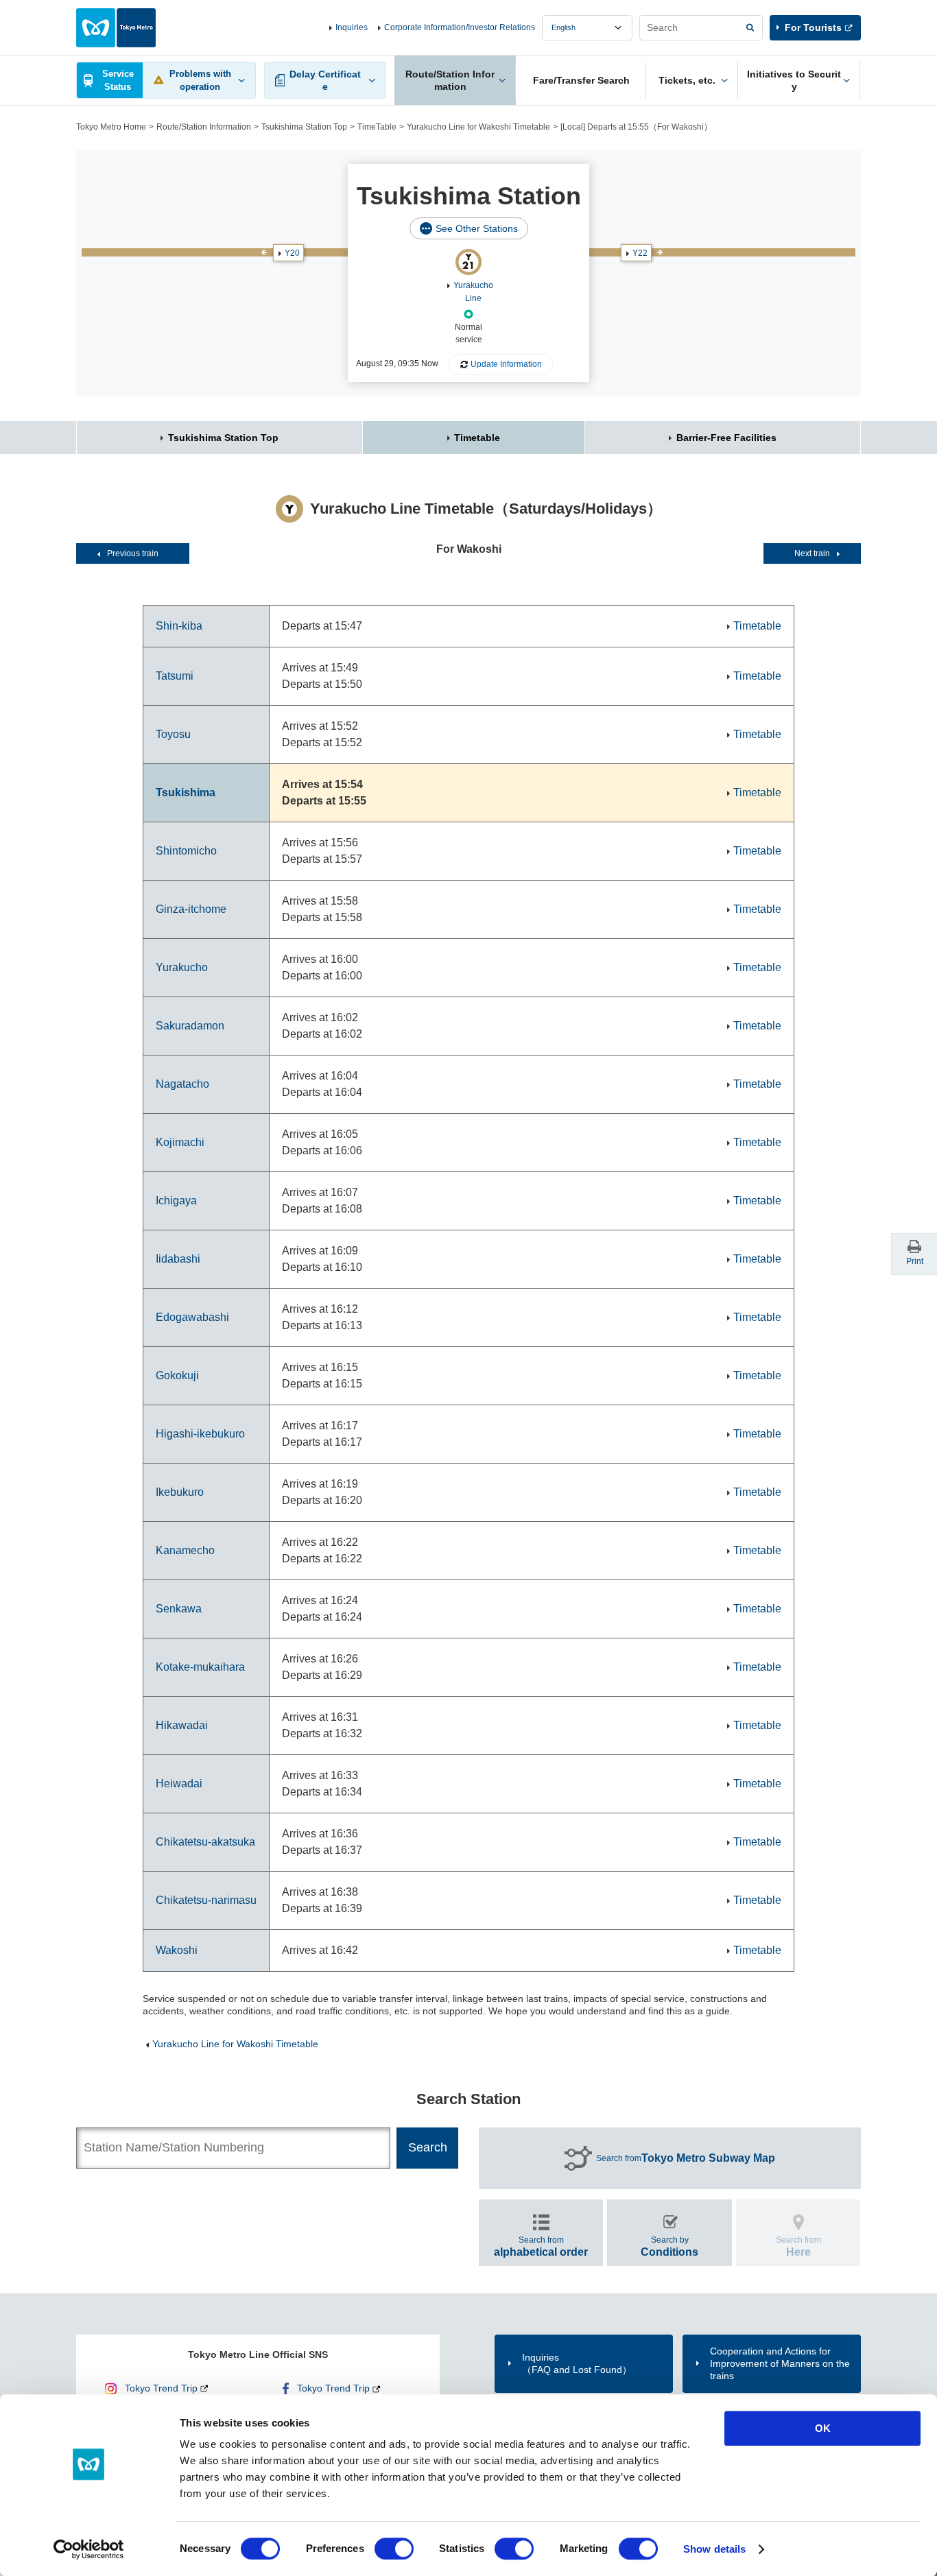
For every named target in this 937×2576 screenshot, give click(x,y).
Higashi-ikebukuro (200, 1434)
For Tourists (813, 27)
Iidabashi (178, 1259)
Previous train (133, 553)
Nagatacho (182, 1084)
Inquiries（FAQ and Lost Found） (577, 2363)
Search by (669, 2246)
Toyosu (173, 734)
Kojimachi (180, 1142)
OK (823, 2428)
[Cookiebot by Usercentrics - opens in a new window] (89, 2549)
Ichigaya (176, 1201)
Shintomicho (186, 851)
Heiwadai (179, 1784)
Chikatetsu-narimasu (206, 1900)
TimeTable (377, 127)
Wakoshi (177, 1950)
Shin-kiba (179, 626)
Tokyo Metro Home (111, 127)
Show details (714, 2549)
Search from (686, 2158)
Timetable (477, 438)
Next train (812, 553)
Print (915, 1261)
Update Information (506, 364)
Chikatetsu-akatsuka (205, 1842)
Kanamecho (185, 1550)
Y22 (640, 253)
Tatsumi (175, 676)
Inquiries (352, 27)
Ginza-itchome (191, 909)
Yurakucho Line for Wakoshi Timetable (478, 127)
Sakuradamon (190, 1026)
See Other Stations (477, 228)
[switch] (394, 2549)
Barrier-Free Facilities (726, 438)
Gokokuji (177, 1375)
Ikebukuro (180, 1492)
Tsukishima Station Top (304, 127)
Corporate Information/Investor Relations (460, 27)
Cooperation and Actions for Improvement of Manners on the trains (780, 2363)
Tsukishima (186, 792)
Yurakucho (182, 967)
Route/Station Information (204, 127)
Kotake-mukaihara (200, 1667)
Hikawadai (182, 1725)
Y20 (292, 253)
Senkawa (179, 1609)
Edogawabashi (192, 1317)
